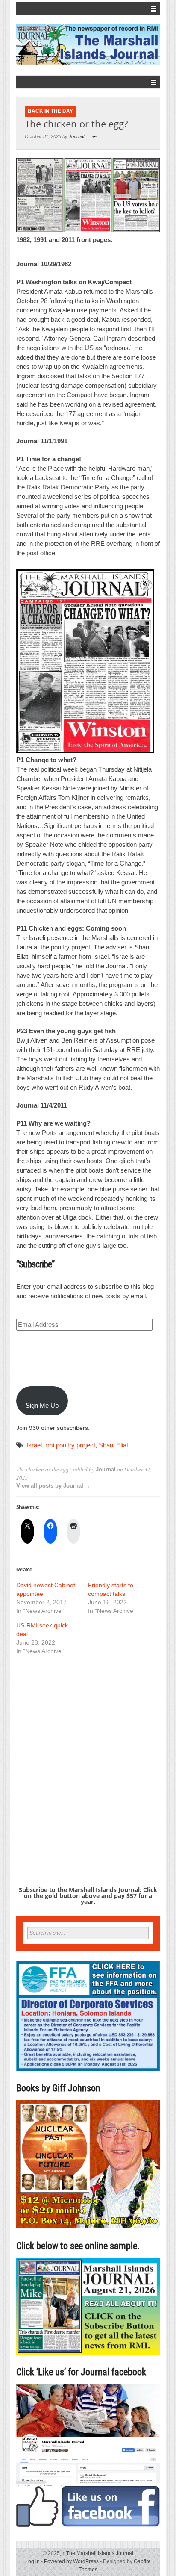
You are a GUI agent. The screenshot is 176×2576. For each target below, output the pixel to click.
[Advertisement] (88, 1755)
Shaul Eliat (113, 1445)
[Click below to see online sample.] (88, 2306)
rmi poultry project (70, 1445)
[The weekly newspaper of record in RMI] (88, 44)
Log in (32, 2561)
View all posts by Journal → (53, 1486)
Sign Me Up (42, 1405)
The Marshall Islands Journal (98, 2553)
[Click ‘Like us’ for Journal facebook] (88, 2455)
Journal (76, 136)
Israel (34, 1445)
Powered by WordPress (71, 2561)
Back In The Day (50, 111)
